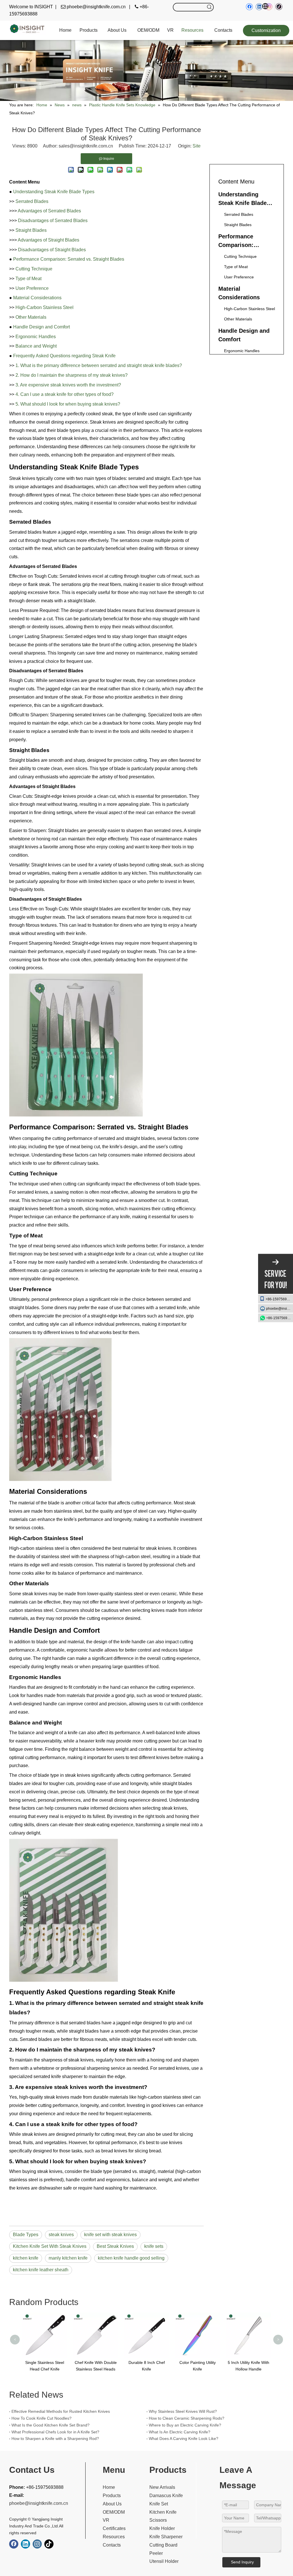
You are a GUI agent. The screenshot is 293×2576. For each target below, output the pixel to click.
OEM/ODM (114, 2512)
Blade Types (26, 2235)
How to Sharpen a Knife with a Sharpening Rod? (55, 2439)
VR (106, 2520)
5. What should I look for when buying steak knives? (68, 404)
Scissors (158, 2520)
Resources (114, 2537)
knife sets (154, 2246)
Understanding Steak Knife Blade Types (54, 192)
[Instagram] (37, 2544)
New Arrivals (162, 2487)
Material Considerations (37, 298)
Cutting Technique (34, 269)
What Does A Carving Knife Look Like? (184, 2439)
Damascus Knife (166, 2496)
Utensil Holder (164, 2561)
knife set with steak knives (110, 2235)
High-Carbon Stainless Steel (44, 307)
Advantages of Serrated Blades (49, 211)
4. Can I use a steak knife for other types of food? (65, 394)
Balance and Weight (36, 346)
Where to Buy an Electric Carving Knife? (185, 2425)
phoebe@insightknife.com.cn (280, 1309)
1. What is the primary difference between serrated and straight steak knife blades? (99, 365)
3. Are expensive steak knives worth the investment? (68, 385)
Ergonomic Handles (36, 337)
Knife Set (159, 2504)
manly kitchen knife (68, 2258)
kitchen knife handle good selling (131, 2258)
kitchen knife (26, 2258)
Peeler (156, 2553)
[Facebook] (14, 2544)
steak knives (61, 2235)
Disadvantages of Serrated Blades (53, 221)
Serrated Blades (32, 201)
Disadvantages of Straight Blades (52, 250)
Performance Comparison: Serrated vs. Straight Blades (69, 259)
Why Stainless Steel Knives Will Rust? (183, 2411)
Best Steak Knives (115, 2246)
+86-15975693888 (279, 1299)
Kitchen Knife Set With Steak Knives (50, 2246)
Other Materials (31, 317)
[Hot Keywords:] (209, 7)
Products (112, 2496)
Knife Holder (162, 2528)
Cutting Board (163, 2545)
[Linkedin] (25, 2544)
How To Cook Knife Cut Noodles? (41, 2418)
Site (197, 146)
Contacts (112, 2545)
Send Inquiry (242, 2562)
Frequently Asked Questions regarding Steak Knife (64, 356)
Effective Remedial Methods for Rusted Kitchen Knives (61, 2411)
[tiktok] (279, 7)
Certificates (114, 2528)
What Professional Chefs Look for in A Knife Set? (55, 2432)
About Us (112, 2504)
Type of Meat (28, 279)
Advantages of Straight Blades (48, 240)
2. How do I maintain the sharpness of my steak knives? (72, 375)
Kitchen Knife (163, 2512)
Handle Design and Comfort (41, 327)
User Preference (32, 288)
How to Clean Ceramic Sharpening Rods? (187, 2418)
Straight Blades (31, 230)
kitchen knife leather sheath (41, 2270)
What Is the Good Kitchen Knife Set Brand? (51, 2425)
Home (109, 2487)
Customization (266, 30)
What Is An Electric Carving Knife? (180, 2432)
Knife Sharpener (166, 2537)
